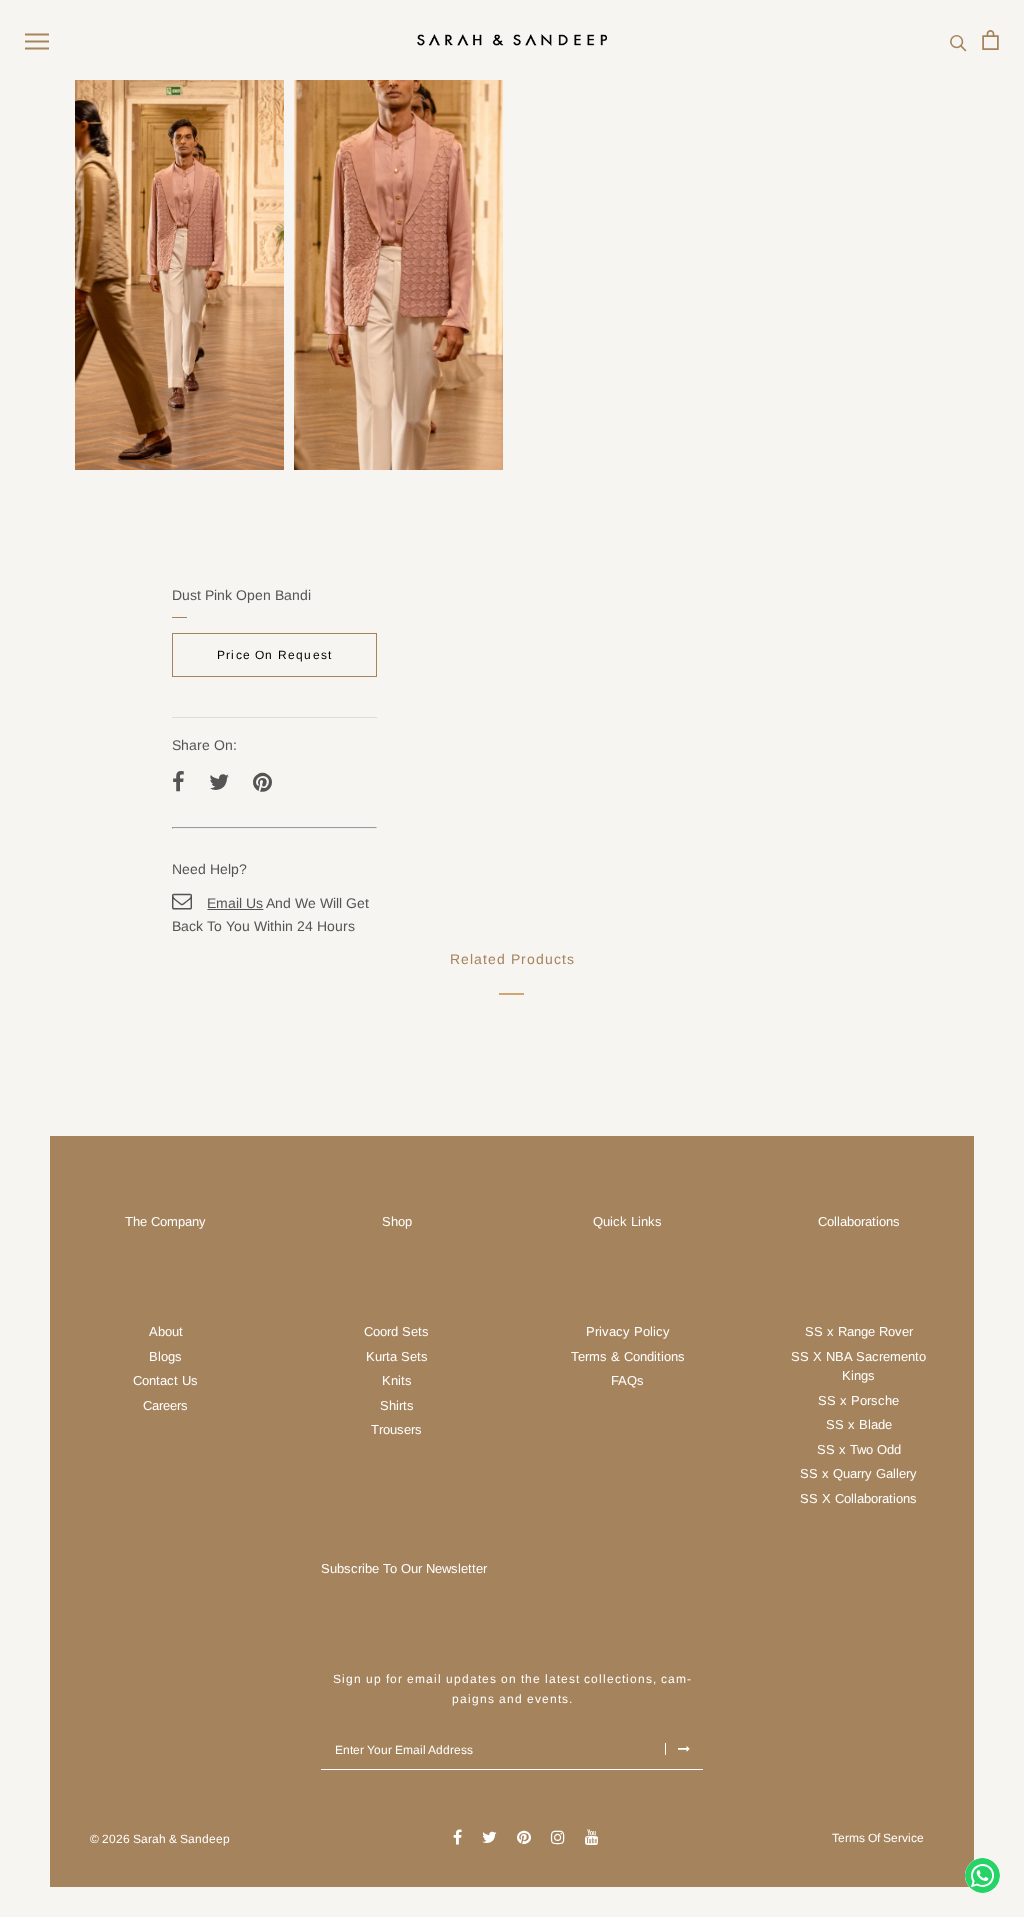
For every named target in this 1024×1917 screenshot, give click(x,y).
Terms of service (878, 1838)
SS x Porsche (858, 1400)
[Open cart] (990, 40)
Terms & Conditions (628, 1356)
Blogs (165, 1356)
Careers (165, 1405)
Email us (235, 903)
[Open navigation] (37, 40)
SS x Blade (859, 1424)
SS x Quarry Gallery (858, 1473)
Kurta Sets (397, 1356)
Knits (397, 1380)
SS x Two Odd (859, 1449)
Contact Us (165, 1380)
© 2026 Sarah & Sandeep (160, 1839)
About (166, 1331)
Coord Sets (396, 1331)
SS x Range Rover (859, 1331)
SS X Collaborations (858, 1498)
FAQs (627, 1380)
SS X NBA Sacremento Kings (858, 1366)
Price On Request (274, 655)
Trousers (396, 1429)
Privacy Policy (628, 1331)
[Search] (958, 40)
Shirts (397, 1405)
